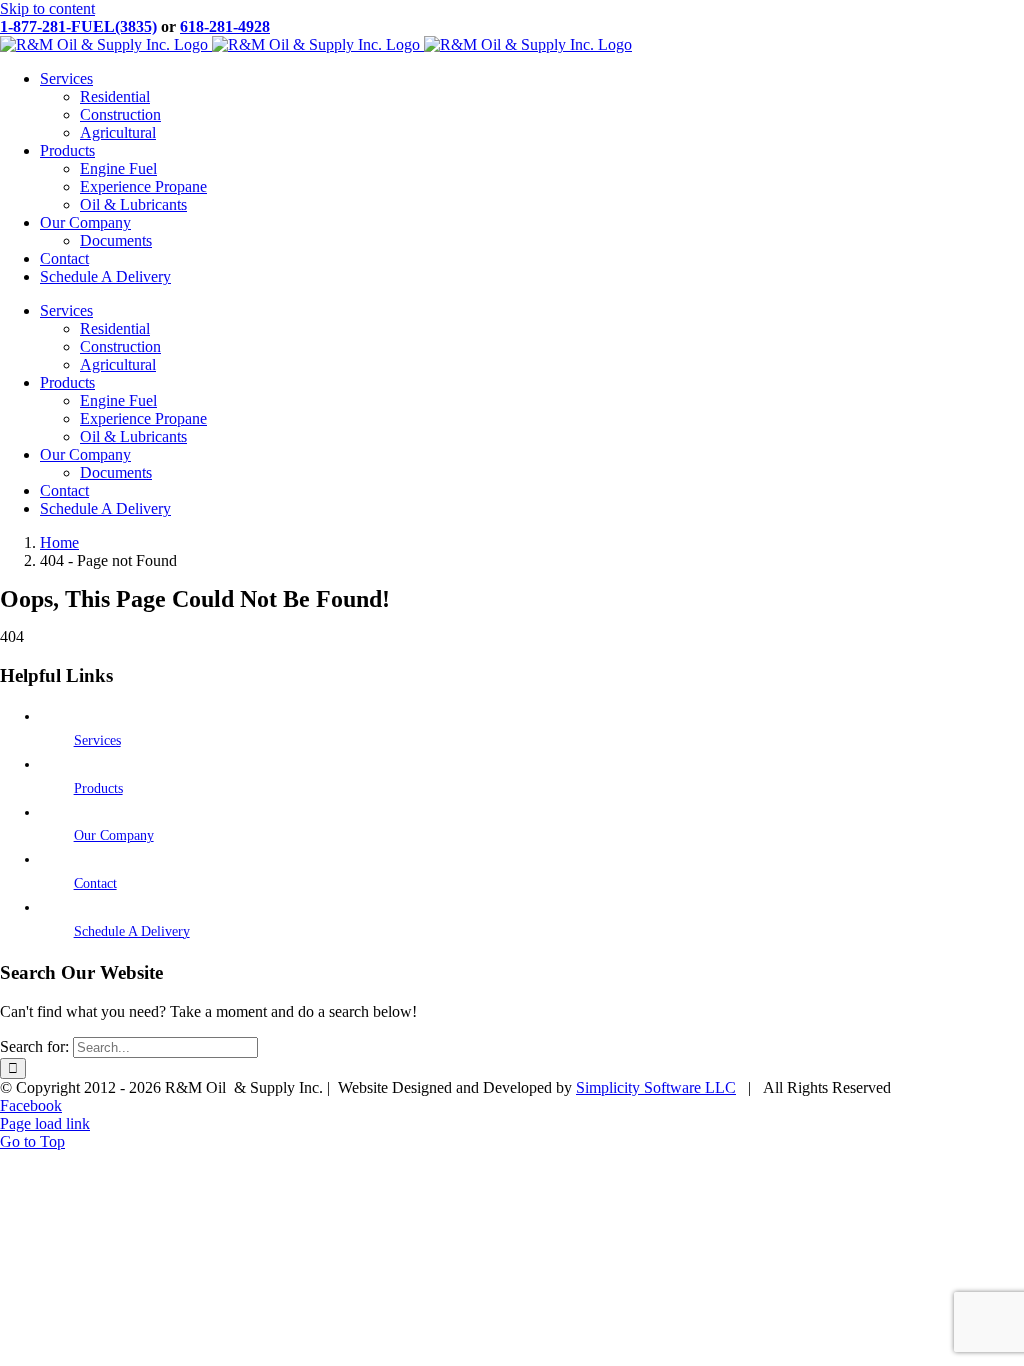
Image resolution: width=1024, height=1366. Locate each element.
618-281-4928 (225, 26)
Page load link (45, 1123)
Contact (95, 883)
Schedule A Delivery (132, 931)
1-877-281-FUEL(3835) (78, 26)
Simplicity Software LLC (656, 1087)
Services (97, 740)
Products (98, 788)
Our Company (114, 835)
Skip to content (47, 8)
